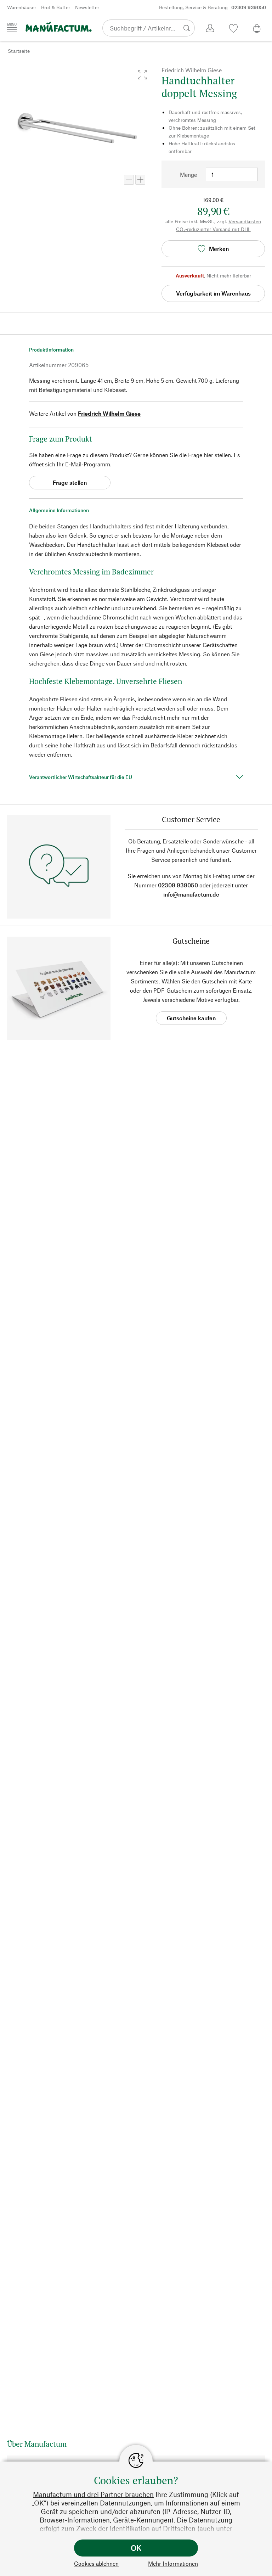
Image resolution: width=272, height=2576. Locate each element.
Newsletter (87, 7)
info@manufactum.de (191, 894)
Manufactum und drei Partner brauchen (93, 2494)
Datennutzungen (125, 2503)
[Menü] (12, 28)
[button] (142, 75)
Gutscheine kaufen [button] (191, 1018)
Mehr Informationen (173, 2563)
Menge (188, 175)
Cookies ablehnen (96, 2563)
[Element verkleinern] (129, 180)
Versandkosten (245, 221)
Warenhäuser (22, 7)
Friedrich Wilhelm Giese (109, 413)
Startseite (19, 51)
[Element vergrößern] (140, 180)
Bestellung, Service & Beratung (212, 7)
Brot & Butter (56, 7)
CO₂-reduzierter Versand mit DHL (213, 229)
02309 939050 (178, 885)
